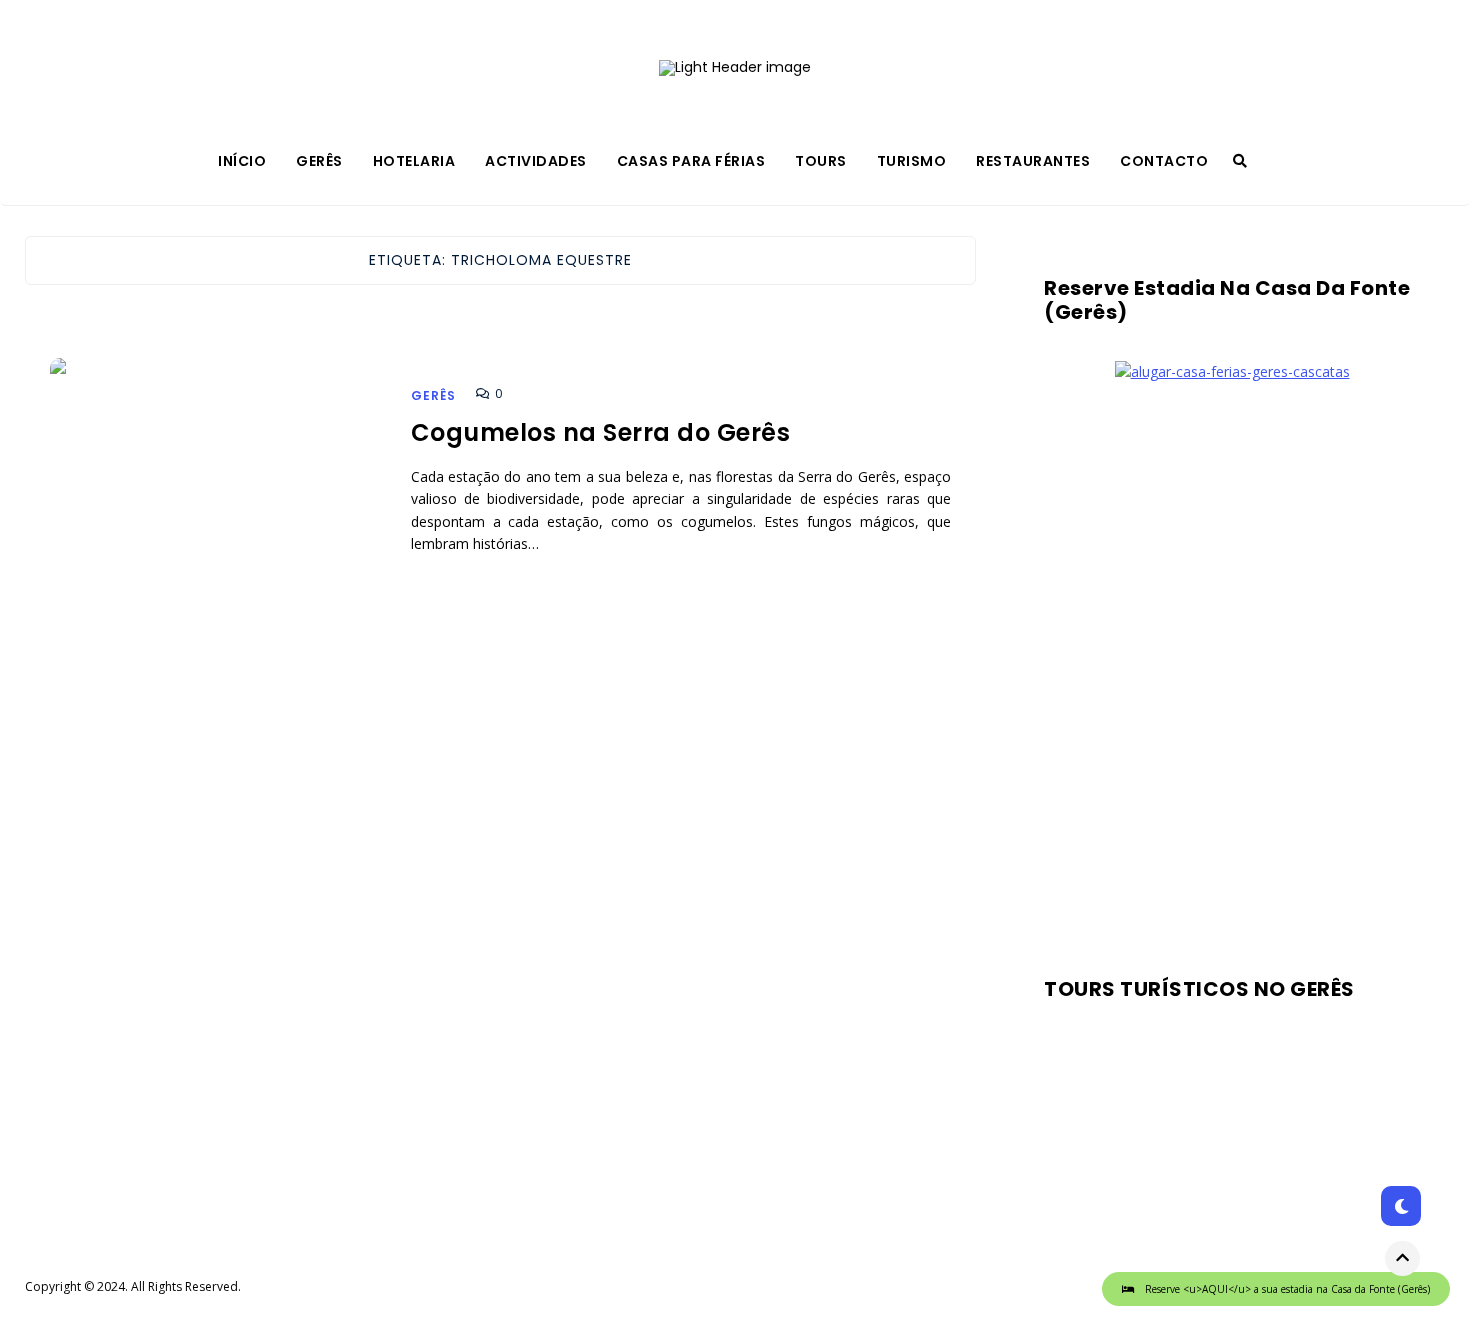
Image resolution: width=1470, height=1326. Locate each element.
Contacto (1164, 161)
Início (242, 161)
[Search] (1240, 161)
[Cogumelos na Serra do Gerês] (217, 508)
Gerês (319, 161)
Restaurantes (1033, 161)
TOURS (821, 161)
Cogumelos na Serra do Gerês (601, 432)
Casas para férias (691, 161)
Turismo (912, 161)
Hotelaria (414, 161)
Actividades (536, 161)
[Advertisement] (1232, 672)
